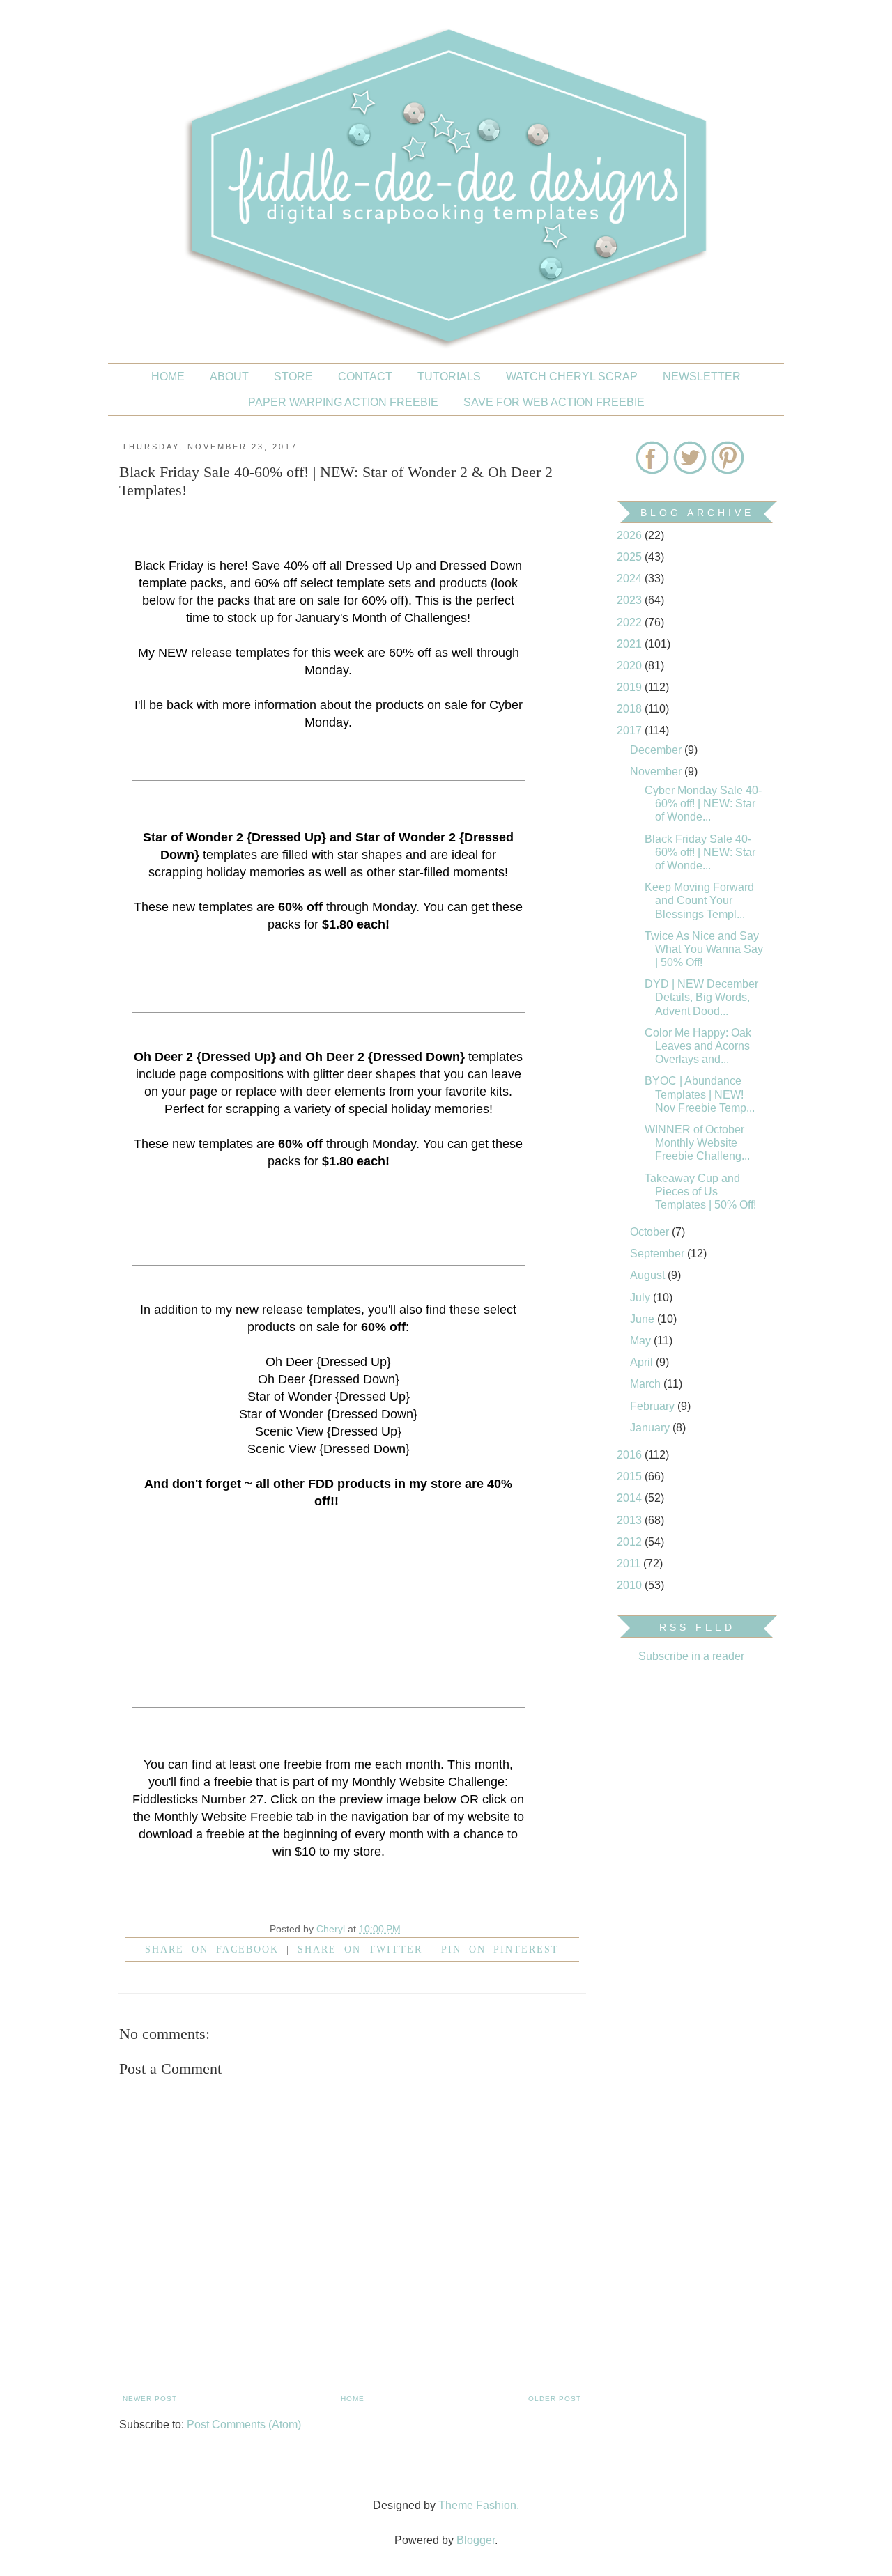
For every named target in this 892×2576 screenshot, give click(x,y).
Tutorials (449, 377)
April (643, 1362)
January (651, 1428)
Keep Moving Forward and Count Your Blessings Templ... (699, 900)
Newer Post (150, 2399)
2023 (631, 600)
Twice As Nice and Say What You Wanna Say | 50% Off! (704, 949)
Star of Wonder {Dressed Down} (328, 1414)
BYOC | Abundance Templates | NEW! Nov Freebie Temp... (700, 1094)
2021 (631, 644)
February (654, 1406)
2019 (631, 687)
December (657, 750)
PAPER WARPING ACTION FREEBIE (343, 402)
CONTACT (365, 377)
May (642, 1341)
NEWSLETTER (702, 377)
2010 (631, 1585)
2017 (631, 730)
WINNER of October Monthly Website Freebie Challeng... (697, 1143)
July (641, 1297)
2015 (631, 1476)
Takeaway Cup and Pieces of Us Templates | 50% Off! (700, 1192)
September (659, 1254)
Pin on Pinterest (500, 1949)
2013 (631, 1520)
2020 (631, 666)
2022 (631, 622)
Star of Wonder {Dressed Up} (329, 1397)
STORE (293, 377)
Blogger (476, 2540)
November (657, 771)
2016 (631, 1455)
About (229, 377)
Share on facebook (212, 1949)
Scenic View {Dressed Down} (329, 1449)
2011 (630, 1564)
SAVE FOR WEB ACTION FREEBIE (554, 402)
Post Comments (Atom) (244, 2424)
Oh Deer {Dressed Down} (329, 1379)
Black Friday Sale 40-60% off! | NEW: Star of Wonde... (700, 852)
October (651, 1232)
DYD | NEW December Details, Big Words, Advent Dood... (701, 997)
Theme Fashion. (479, 2505)
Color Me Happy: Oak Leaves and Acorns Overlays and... (698, 1046)
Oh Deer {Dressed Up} (328, 1362)
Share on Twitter (360, 1949)
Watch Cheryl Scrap (572, 377)
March (647, 1384)
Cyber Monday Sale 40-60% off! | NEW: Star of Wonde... (703, 804)
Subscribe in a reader (691, 1656)
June (644, 1319)
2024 (631, 579)
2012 (631, 1542)
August (649, 1275)
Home (168, 377)
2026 (631, 535)
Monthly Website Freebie (223, 1817)
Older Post (555, 2399)
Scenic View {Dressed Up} (328, 1431)
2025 (631, 557)
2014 (631, 1498)
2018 (631, 709)
